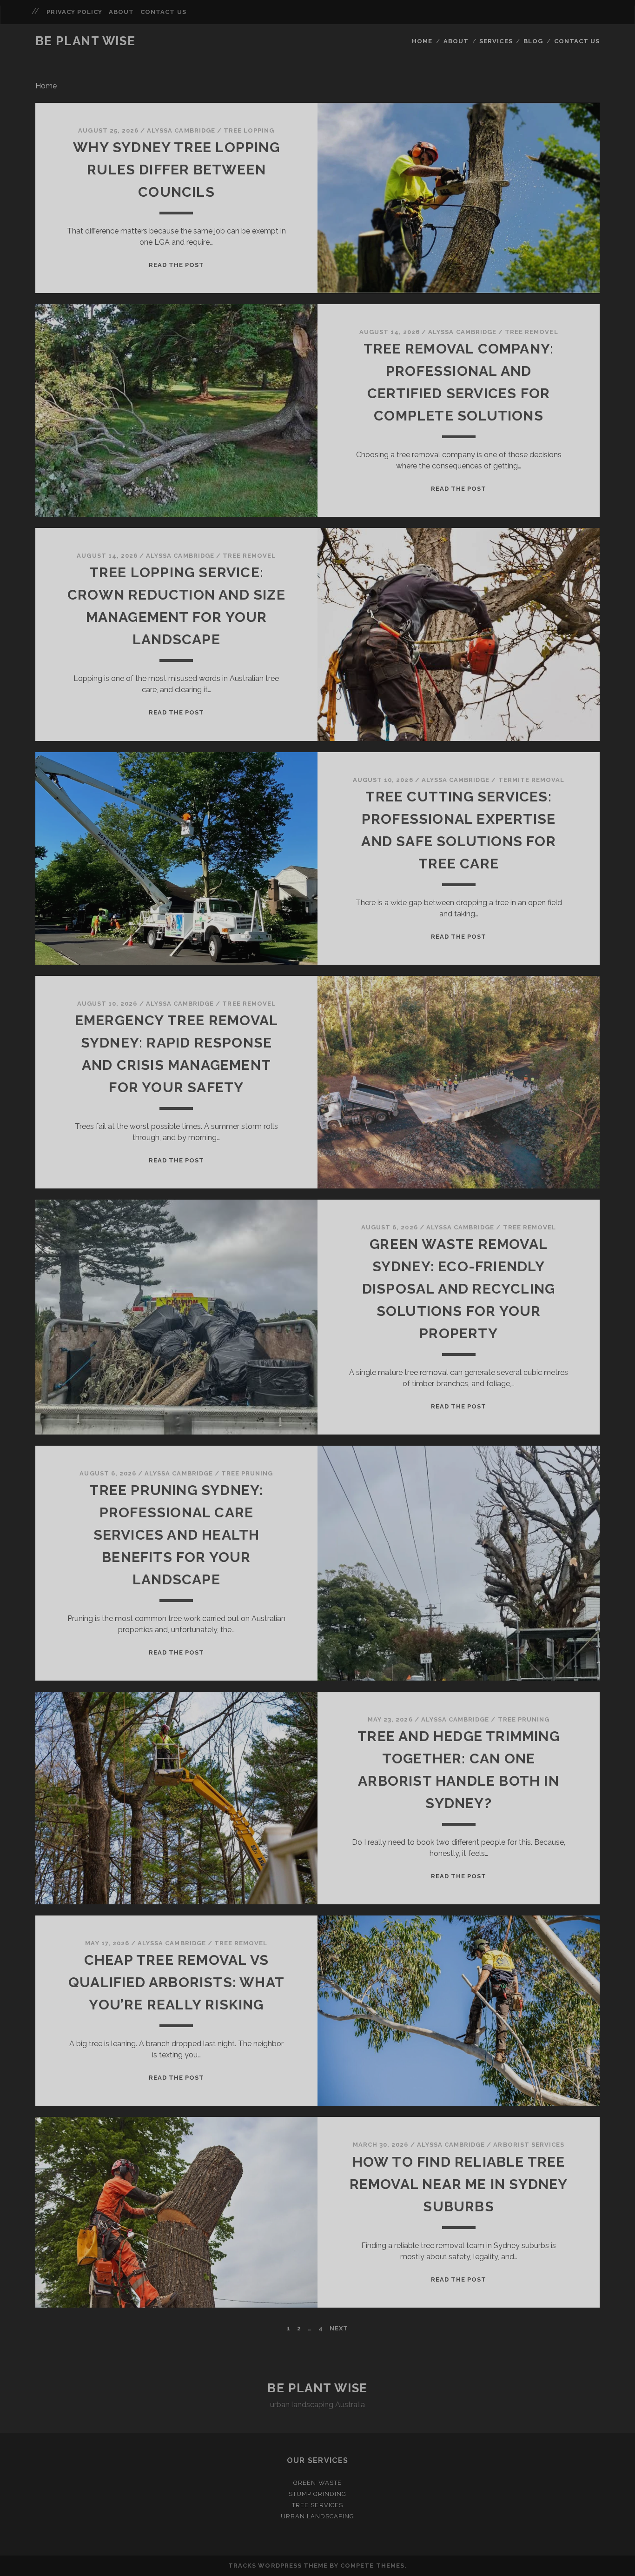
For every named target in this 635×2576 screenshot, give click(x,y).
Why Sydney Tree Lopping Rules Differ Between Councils (176, 170)
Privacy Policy (75, 12)
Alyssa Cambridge (181, 130)
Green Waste (317, 2483)
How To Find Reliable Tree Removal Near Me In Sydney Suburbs (459, 2184)
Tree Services (317, 2505)
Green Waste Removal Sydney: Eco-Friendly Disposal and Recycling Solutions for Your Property (459, 1289)
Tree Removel (532, 332)
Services (496, 41)
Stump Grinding (318, 2494)
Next (339, 2328)
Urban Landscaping (318, 2516)
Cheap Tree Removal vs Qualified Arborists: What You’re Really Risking (176, 1982)
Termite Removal (532, 780)
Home (422, 41)
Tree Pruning (247, 1473)
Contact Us (163, 12)
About (121, 12)
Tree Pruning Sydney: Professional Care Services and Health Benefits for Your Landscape (176, 1535)
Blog (533, 41)
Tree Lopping (249, 130)
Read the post (177, 265)
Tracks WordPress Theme (278, 2566)
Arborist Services (529, 2145)
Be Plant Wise (85, 41)
